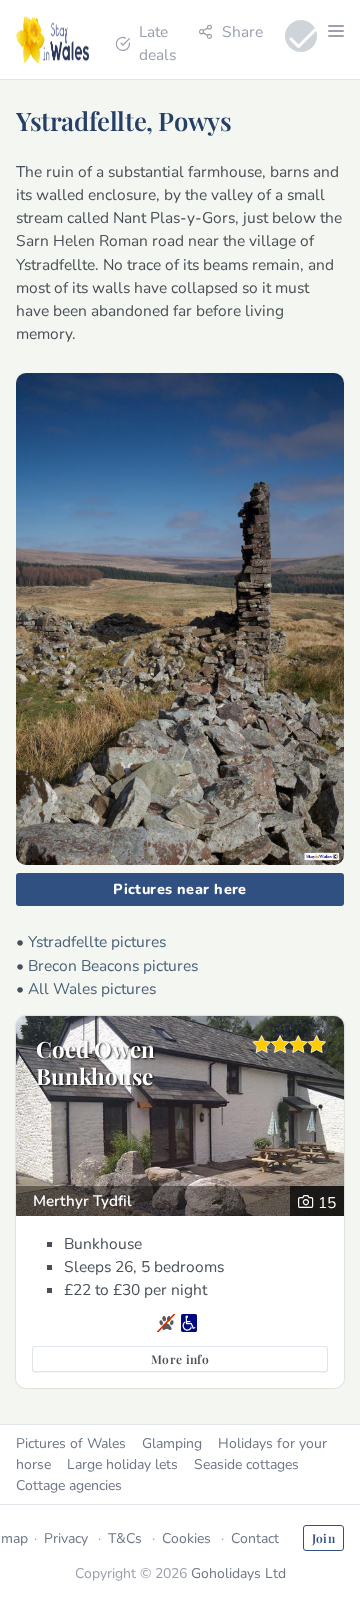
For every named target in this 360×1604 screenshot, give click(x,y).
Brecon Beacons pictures (113, 965)
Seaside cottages (246, 1464)
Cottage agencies (69, 1485)
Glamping (172, 1443)
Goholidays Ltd (238, 1573)
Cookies (186, 1538)
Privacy (66, 1538)
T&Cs (125, 1538)
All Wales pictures (92, 988)
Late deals (157, 43)
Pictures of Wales (71, 1443)
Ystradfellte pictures (97, 941)
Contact (255, 1538)
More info (180, 1359)
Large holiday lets (122, 1464)
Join (323, 1538)
